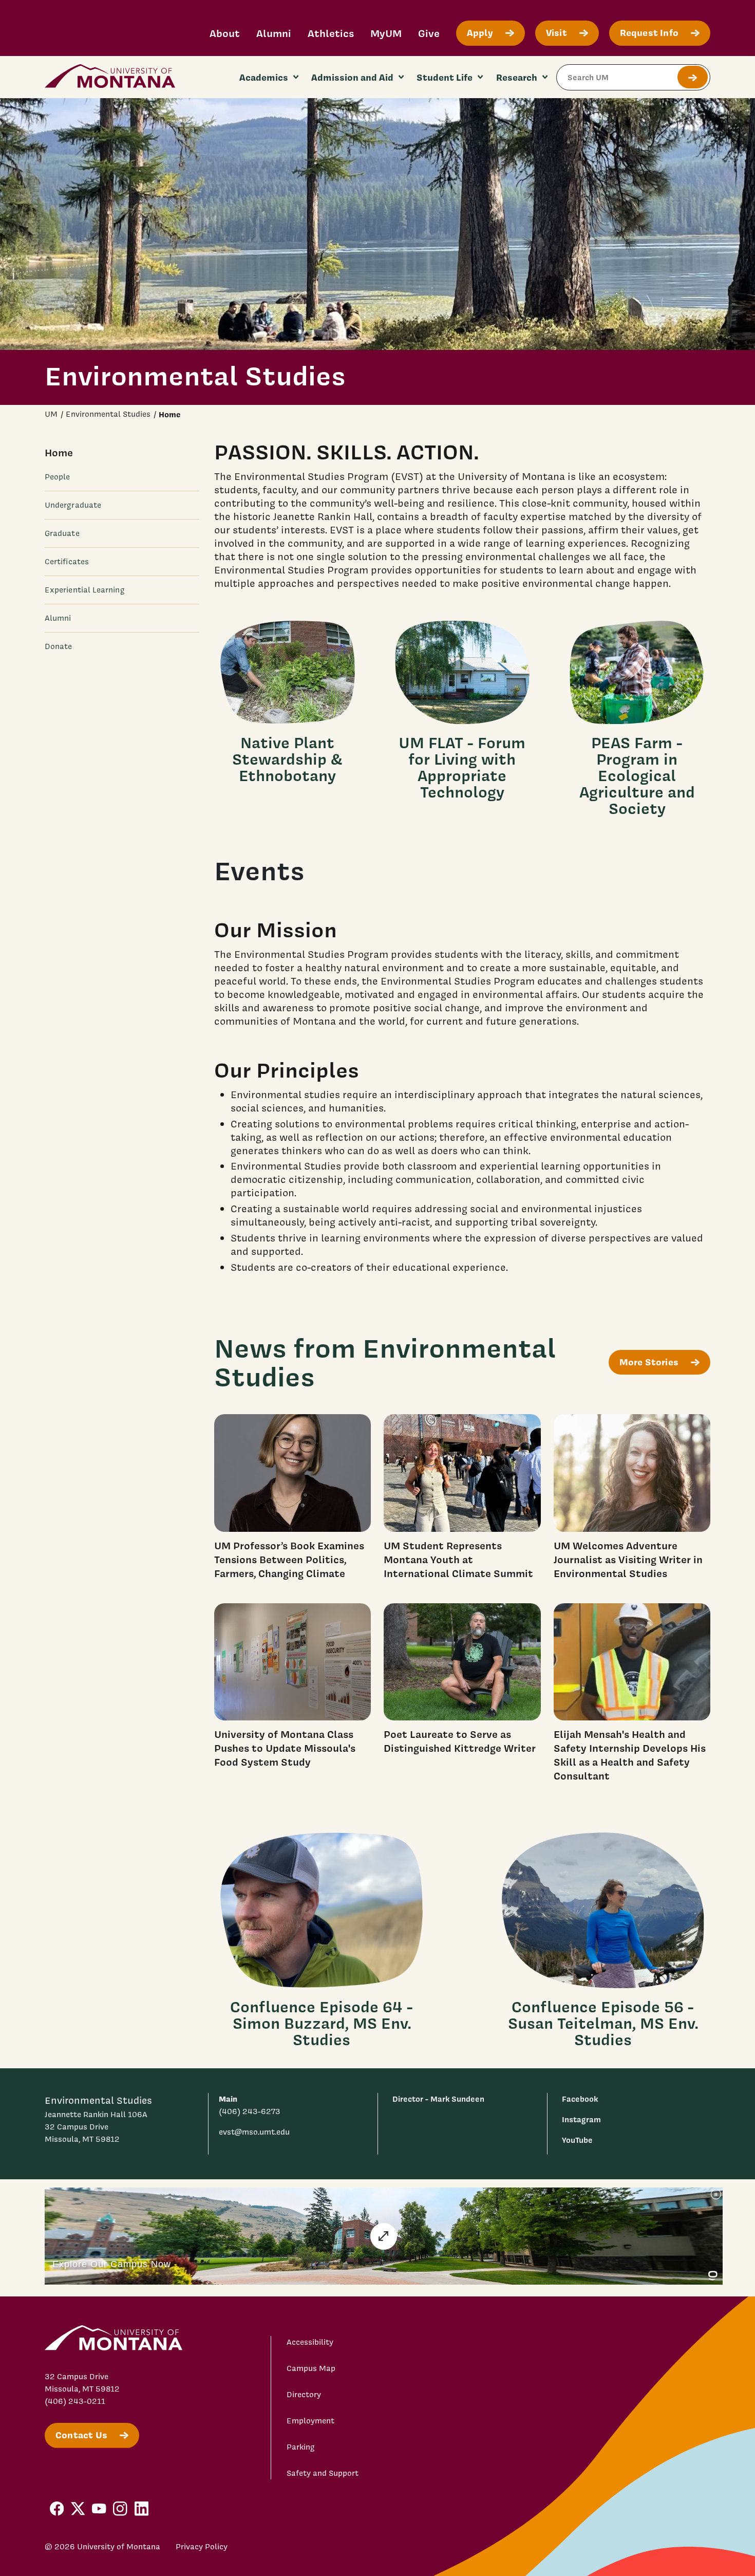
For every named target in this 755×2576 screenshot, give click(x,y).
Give (429, 33)
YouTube (577, 2140)
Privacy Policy (202, 2547)
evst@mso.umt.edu (254, 2132)
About (225, 33)
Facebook (580, 2099)
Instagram (581, 2119)
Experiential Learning (85, 590)
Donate (58, 646)
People (57, 477)
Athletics (331, 33)
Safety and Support (323, 2473)
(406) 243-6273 (250, 2111)
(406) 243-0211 (75, 2401)
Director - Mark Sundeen (438, 2099)
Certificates (67, 562)
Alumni (274, 33)
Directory (304, 2395)
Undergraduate (73, 505)
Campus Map (311, 2368)
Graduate (62, 533)
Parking (301, 2447)
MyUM (386, 33)
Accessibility (310, 2342)
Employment (310, 2421)
